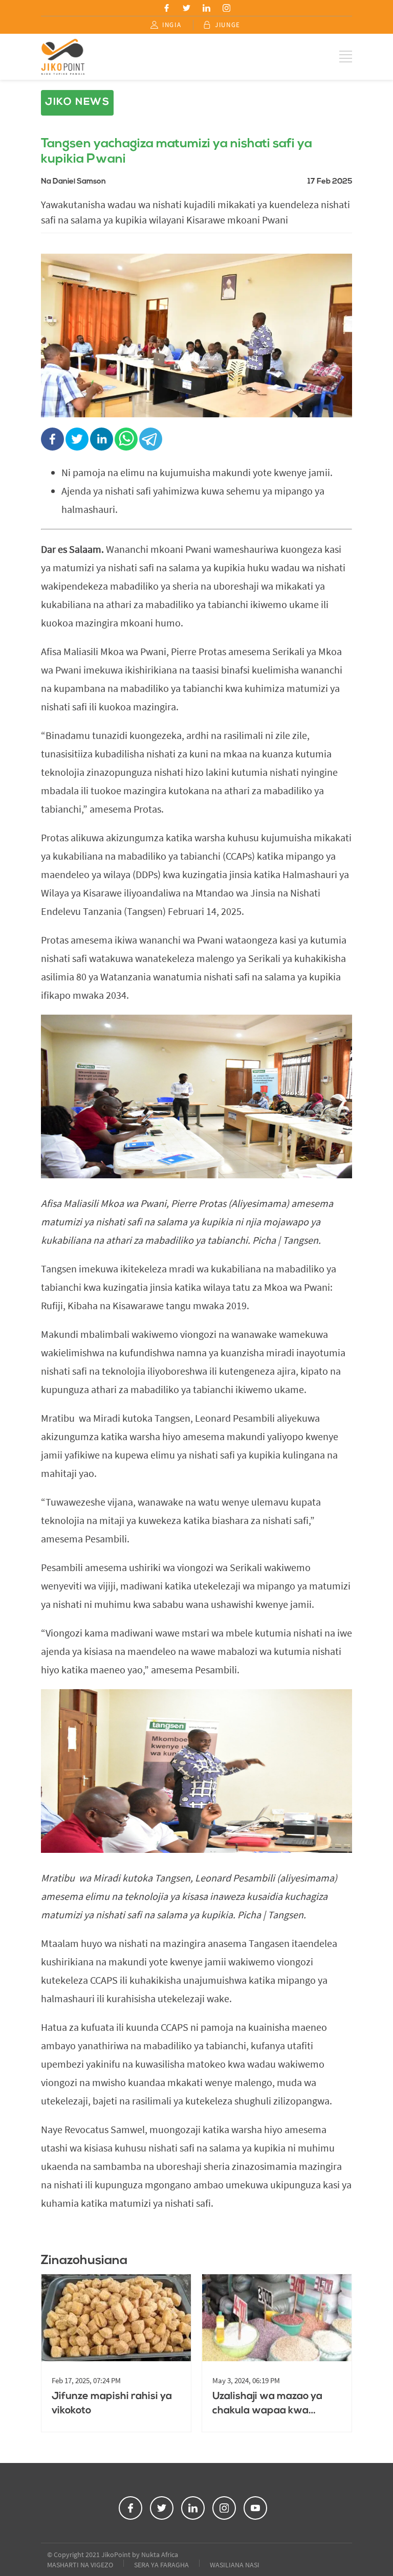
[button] (167, 8)
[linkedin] (102, 440)
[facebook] (53, 440)
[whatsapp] (127, 440)
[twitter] (78, 440)
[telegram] (151, 440)
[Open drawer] (346, 57)
